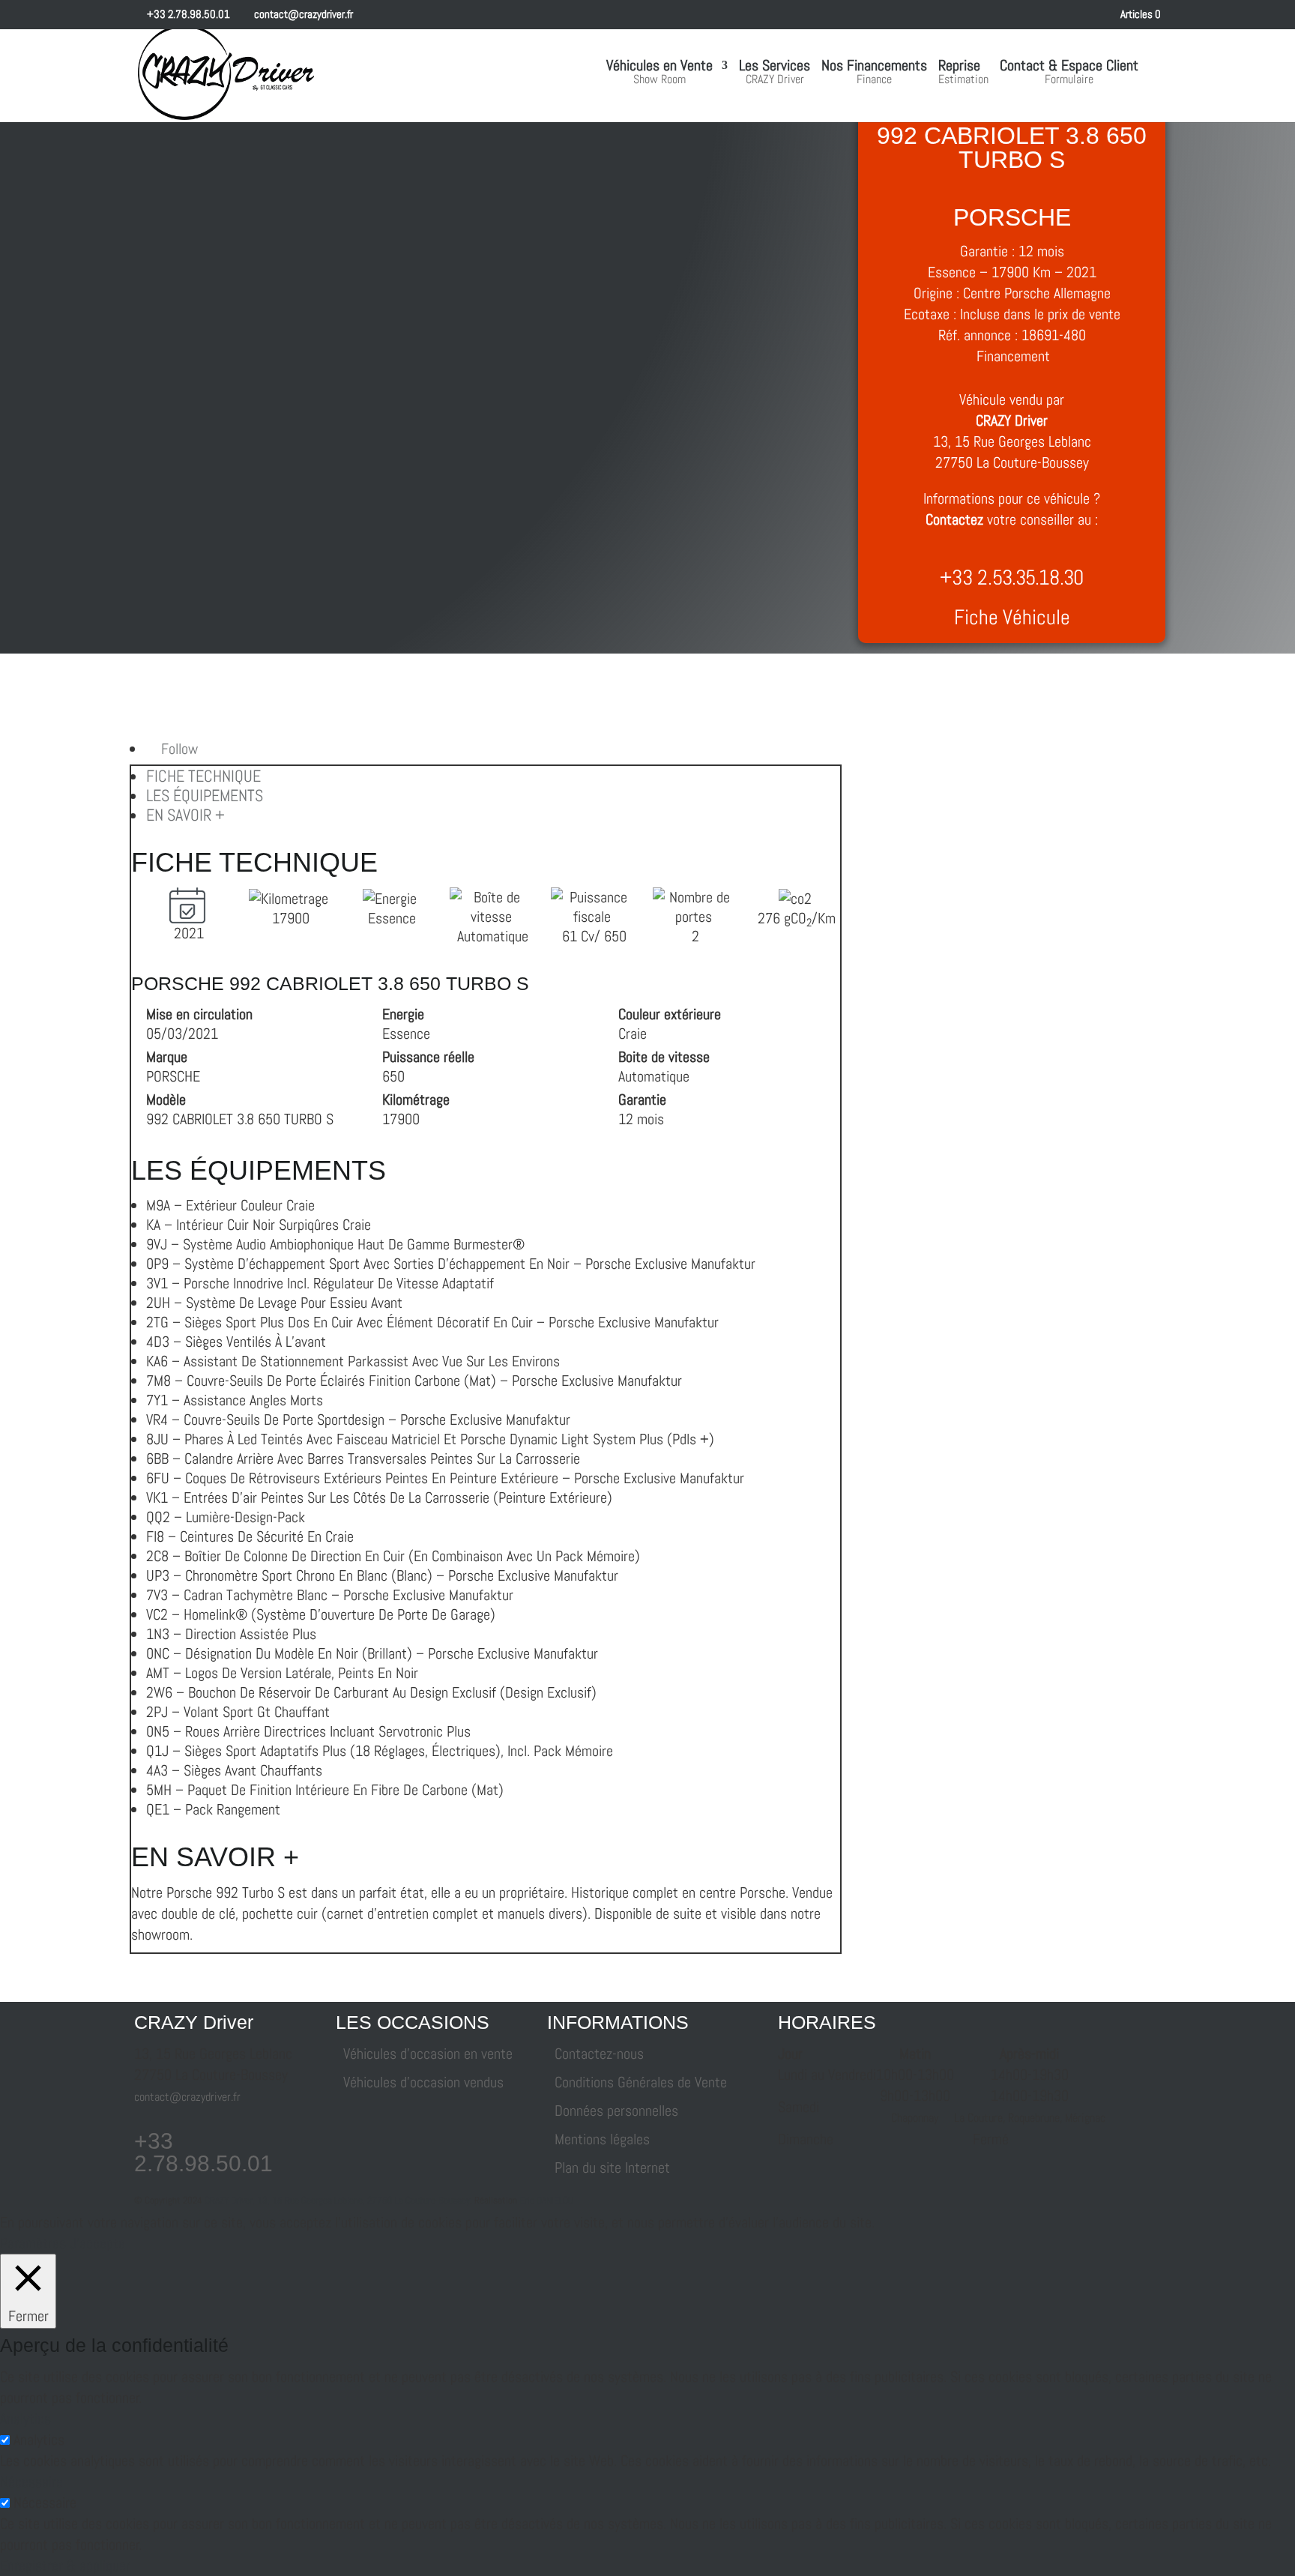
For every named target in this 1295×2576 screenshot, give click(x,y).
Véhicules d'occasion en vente (428, 2054)
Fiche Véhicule (1012, 617)
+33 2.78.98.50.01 (187, 14)
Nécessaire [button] (31, 2482)
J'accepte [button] (97, 2243)
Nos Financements (874, 73)
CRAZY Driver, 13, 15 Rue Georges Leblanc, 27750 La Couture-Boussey (337, 2200)
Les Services (775, 73)
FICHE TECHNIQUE (203, 776)
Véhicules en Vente (659, 73)
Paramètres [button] (33, 2243)
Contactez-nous (599, 2054)
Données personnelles (616, 2111)
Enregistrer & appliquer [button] (65, 2566)
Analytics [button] (25, 2419)
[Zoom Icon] (172, 482)
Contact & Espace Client (1069, 73)
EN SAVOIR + (185, 815)
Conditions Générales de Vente (641, 2082)
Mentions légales (602, 2139)
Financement (1013, 356)
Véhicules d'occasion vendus (423, 2082)
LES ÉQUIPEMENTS (205, 795)
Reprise (963, 73)
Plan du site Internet (612, 2168)
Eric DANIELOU (546, 2200)
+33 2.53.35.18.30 (1012, 577)
